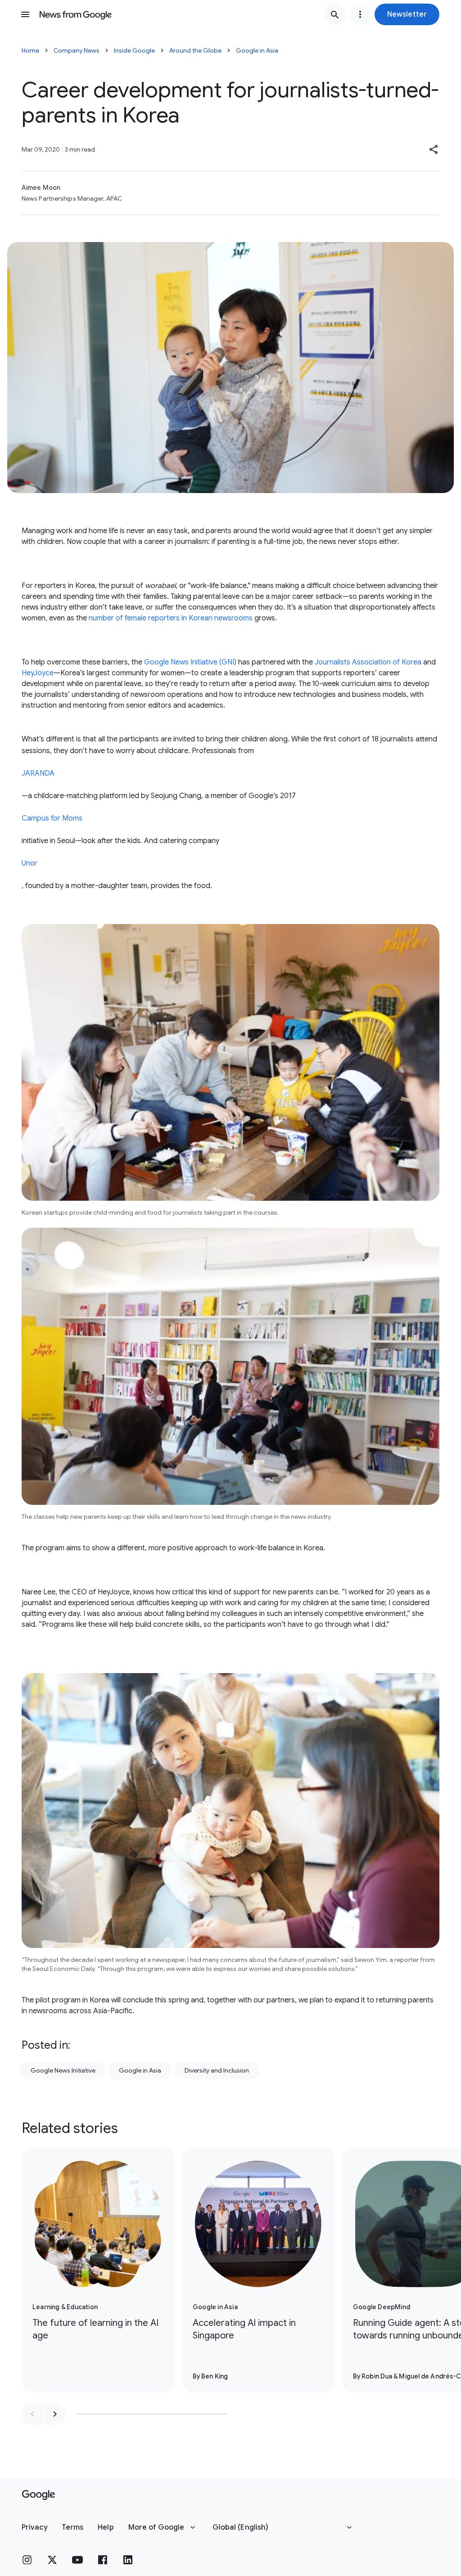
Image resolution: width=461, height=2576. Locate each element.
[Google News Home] (76, 14)
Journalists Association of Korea (368, 662)
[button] (407, 14)
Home (30, 50)
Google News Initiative (63, 2070)
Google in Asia (257, 50)
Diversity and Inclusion (217, 2070)
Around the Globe (195, 50)
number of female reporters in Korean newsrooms (170, 618)
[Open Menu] (25, 14)
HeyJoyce (38, 673)
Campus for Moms (52, 818)
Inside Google (134, 50)
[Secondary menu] (360, 14)
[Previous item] (32, 2414)
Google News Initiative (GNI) (190, 662)
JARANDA (38, 773)
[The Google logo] (38, 2495)
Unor (29, 863)
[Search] (335, 14)
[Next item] (55, 2414)
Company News (77, 50)
